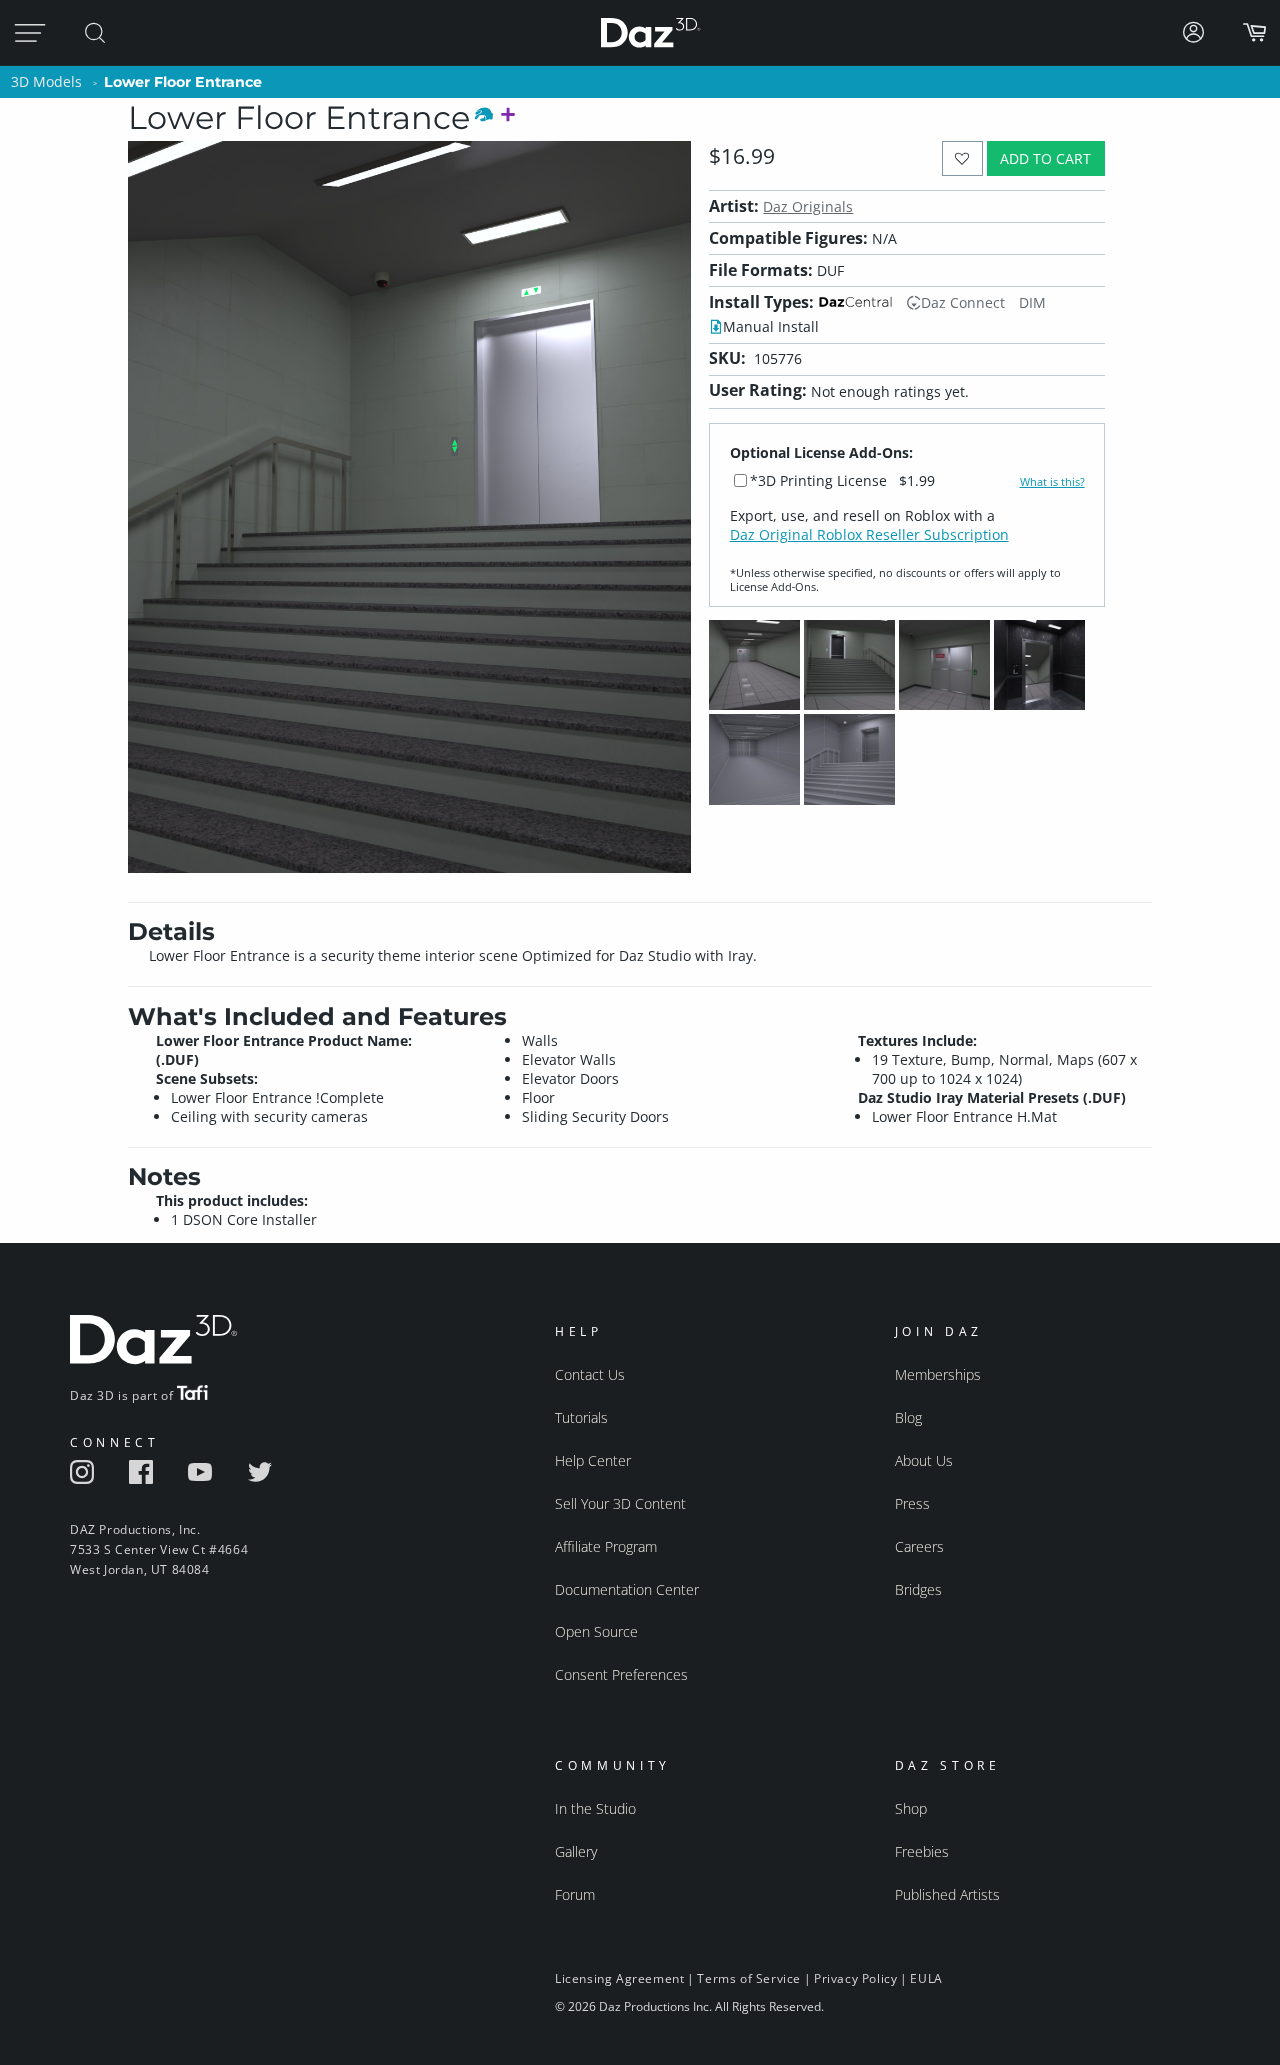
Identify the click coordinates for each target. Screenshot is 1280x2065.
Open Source (596, 1631)
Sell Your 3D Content (620, 1503)
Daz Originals (808, 206)
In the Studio (595, 1808)
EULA (926, 1978)
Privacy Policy (855, 1978)
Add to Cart (1045, 158)
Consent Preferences (621, 1674)
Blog (908, 1417)
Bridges (918, 1589)
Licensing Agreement (619, 1978)
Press (912, 1503)
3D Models (46, 81)
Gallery (576, 1851)
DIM (1032, 302)
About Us (924, 1460)
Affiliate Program (606, 1546)
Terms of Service (749, 1978)
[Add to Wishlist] (962, 158)
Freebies (922, 1851)
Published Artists (947, 1894)
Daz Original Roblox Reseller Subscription (869, 534)
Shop (911, 1808)
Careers (919, 1546)
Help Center (593, 1460)
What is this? (1052, 482)
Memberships (938, 1374)
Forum (575, 1894)
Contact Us (590, 1374)
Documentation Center (627, 1589)
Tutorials (581, 1417)
